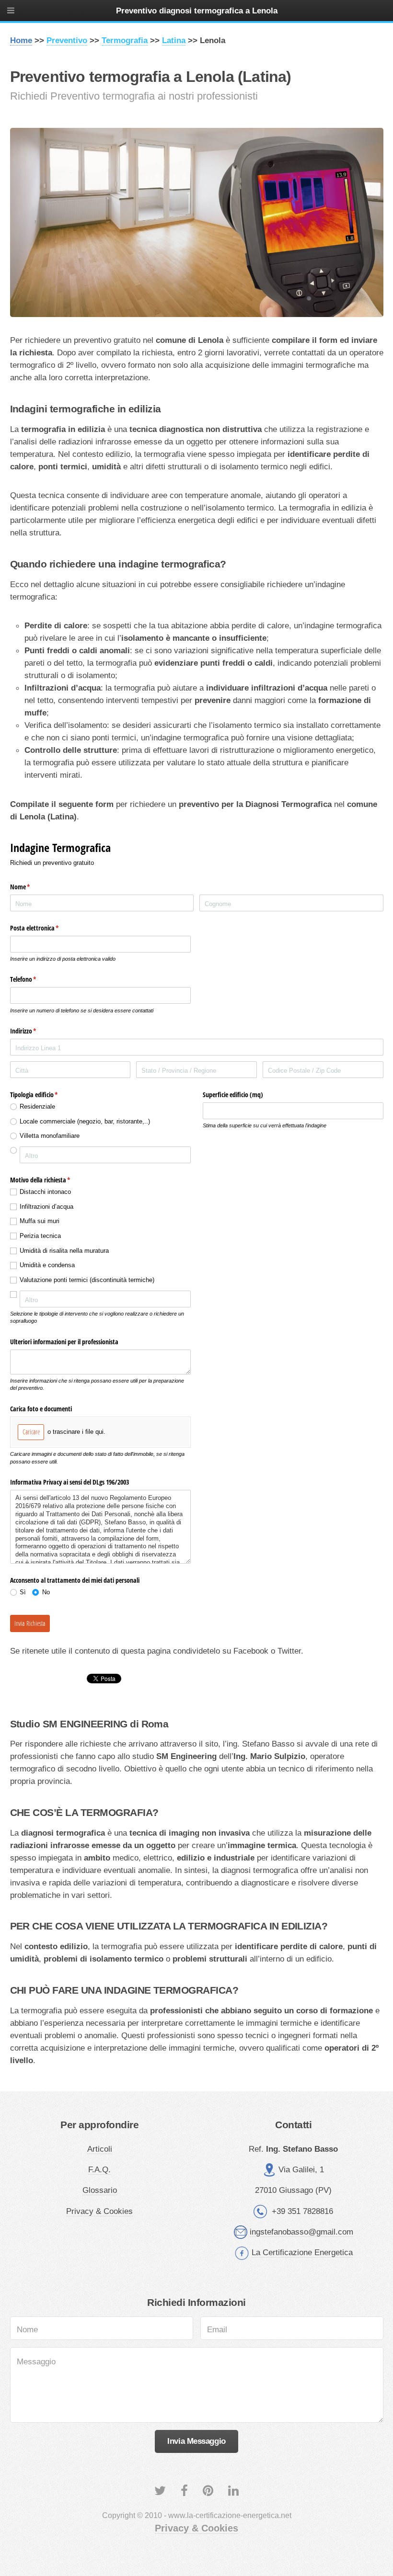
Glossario (100, 2190)
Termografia (125, 40)
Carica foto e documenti (41, 1409)
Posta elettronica (46, 928)
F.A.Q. (99, 2169)
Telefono (35, 979)
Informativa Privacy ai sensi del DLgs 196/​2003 (69, 1482)
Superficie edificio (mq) (233, 1095)
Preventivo (67, 40)
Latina (174, 40)
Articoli (100, 2149)
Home (21, 40)
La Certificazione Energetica (302, 2252)
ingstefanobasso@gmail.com (301, 2232)
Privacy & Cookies (99, 2211)
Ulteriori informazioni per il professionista (64, 1342)
